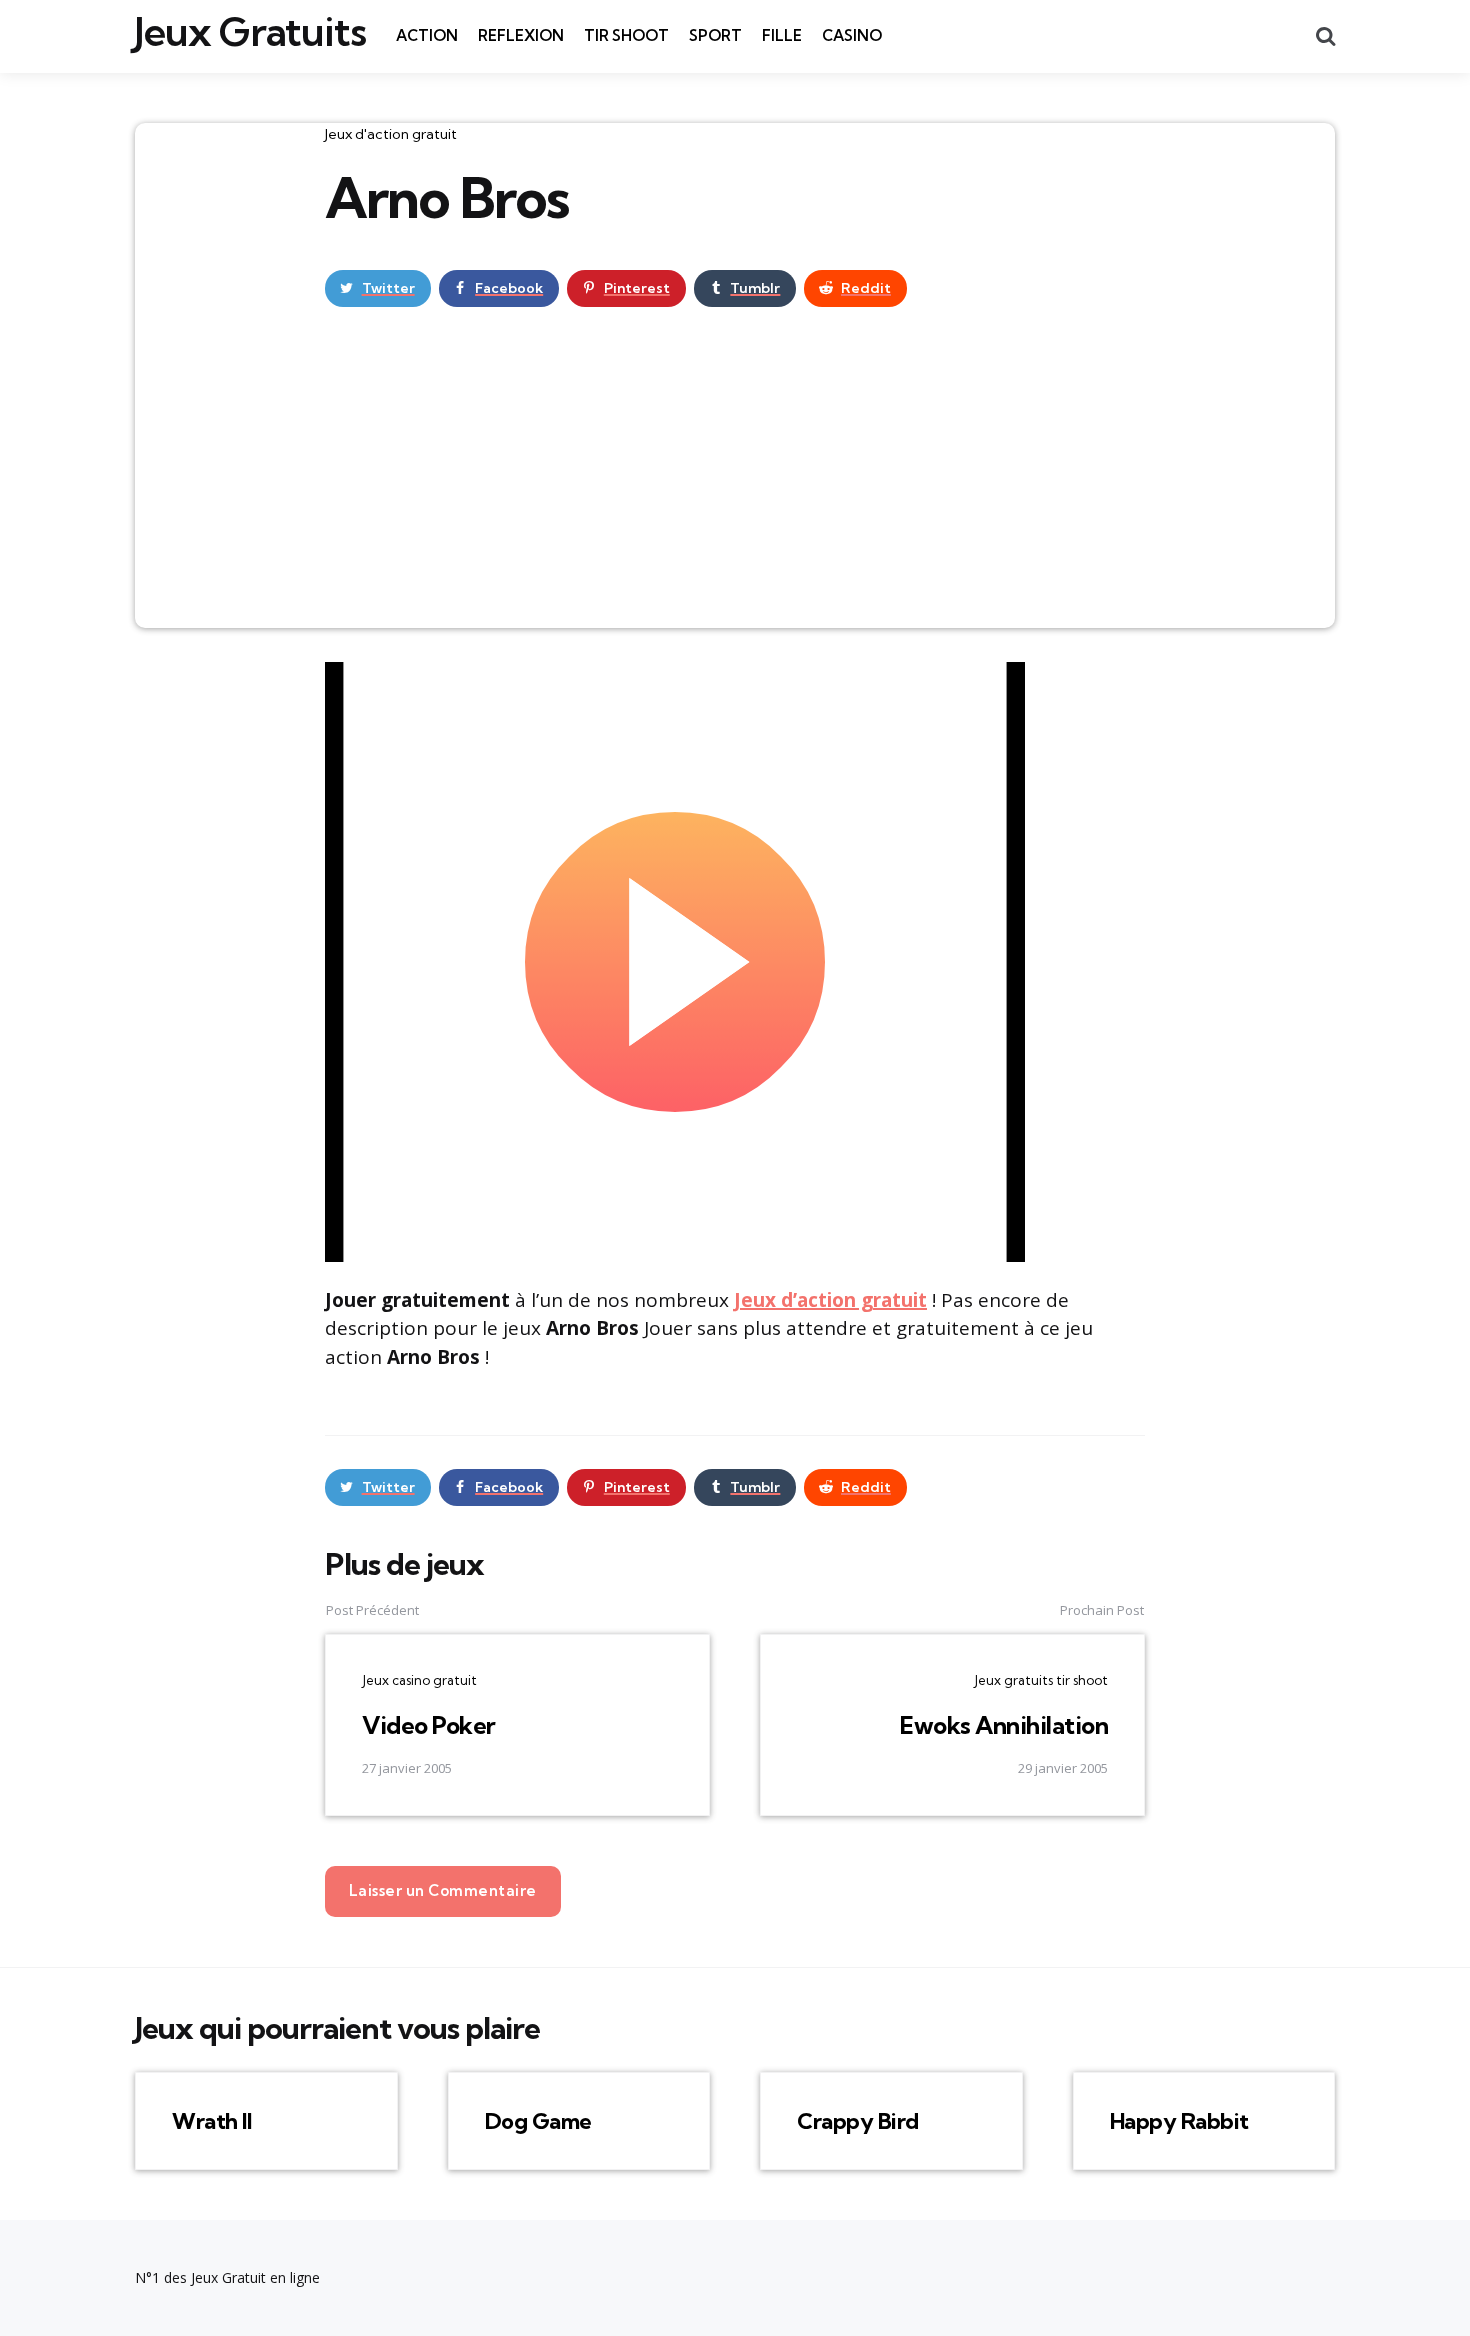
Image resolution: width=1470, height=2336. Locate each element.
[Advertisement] (735, 478)
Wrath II (211, 2121)
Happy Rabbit (1179, 2121)
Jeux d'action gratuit (391, 134)
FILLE (782, 35)
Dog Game (538, 2121)
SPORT (715, 35)
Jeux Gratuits (250, 32)
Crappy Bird (858, 2121)
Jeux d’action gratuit (830, 1300)
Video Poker (429, 1725)
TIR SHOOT (626, 35)
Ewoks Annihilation (1004, 1725)
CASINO (852, 35)
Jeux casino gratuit (419, 1680)
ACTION (427, 35)
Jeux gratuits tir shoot (1041, 1680)
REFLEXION (521, 35)
